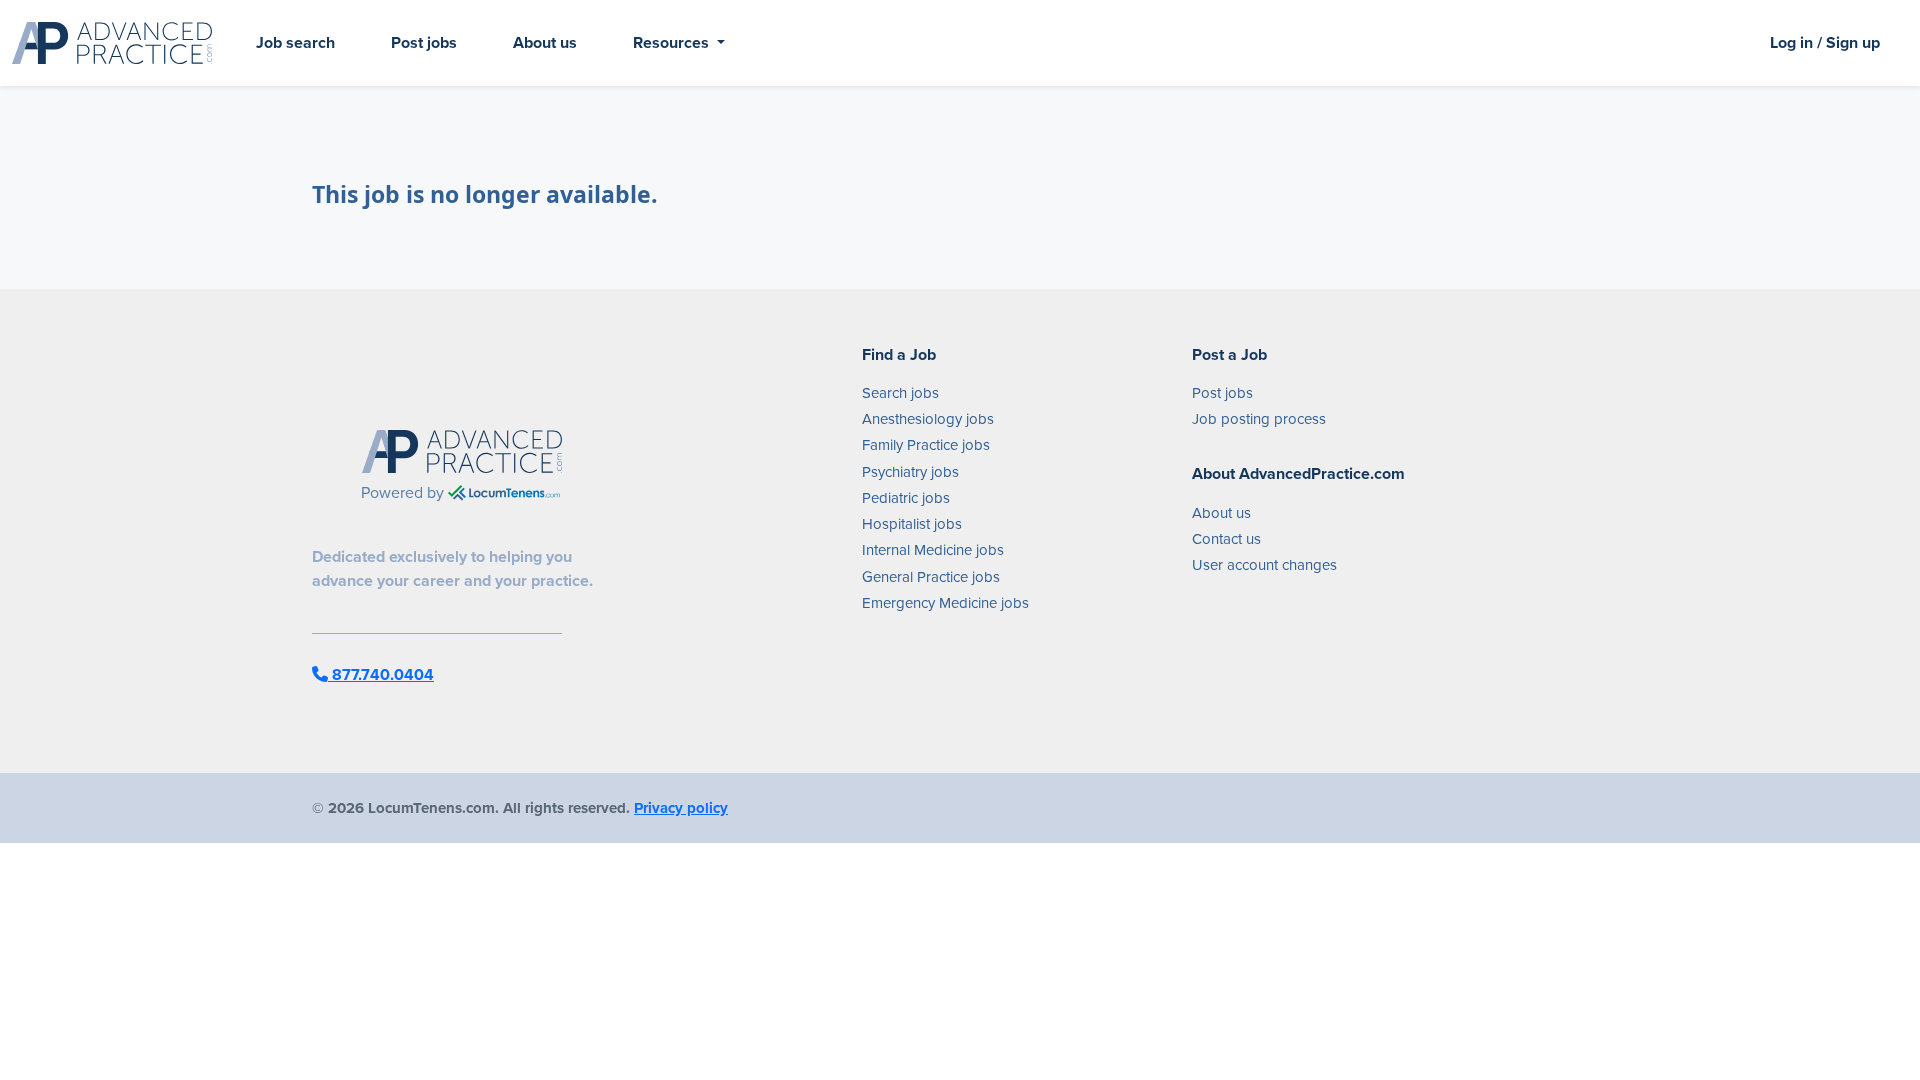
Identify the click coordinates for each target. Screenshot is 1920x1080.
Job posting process (1259, 419)
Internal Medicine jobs (933, 550)
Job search (295, 42)
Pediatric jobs (906, 498)
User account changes (1264, 565)
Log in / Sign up (1825, 42)
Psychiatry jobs (910, 472)
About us (545, 42)
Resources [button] (673, 42)
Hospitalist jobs (912, 524)
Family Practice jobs (926, 445)
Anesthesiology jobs (928, 419)
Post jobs (424, 42)
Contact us (1226, 539)
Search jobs (900, 393)
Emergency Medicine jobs (945, 603)
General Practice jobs (931, 577)
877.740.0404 (381, 674)
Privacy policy (681, 808)
